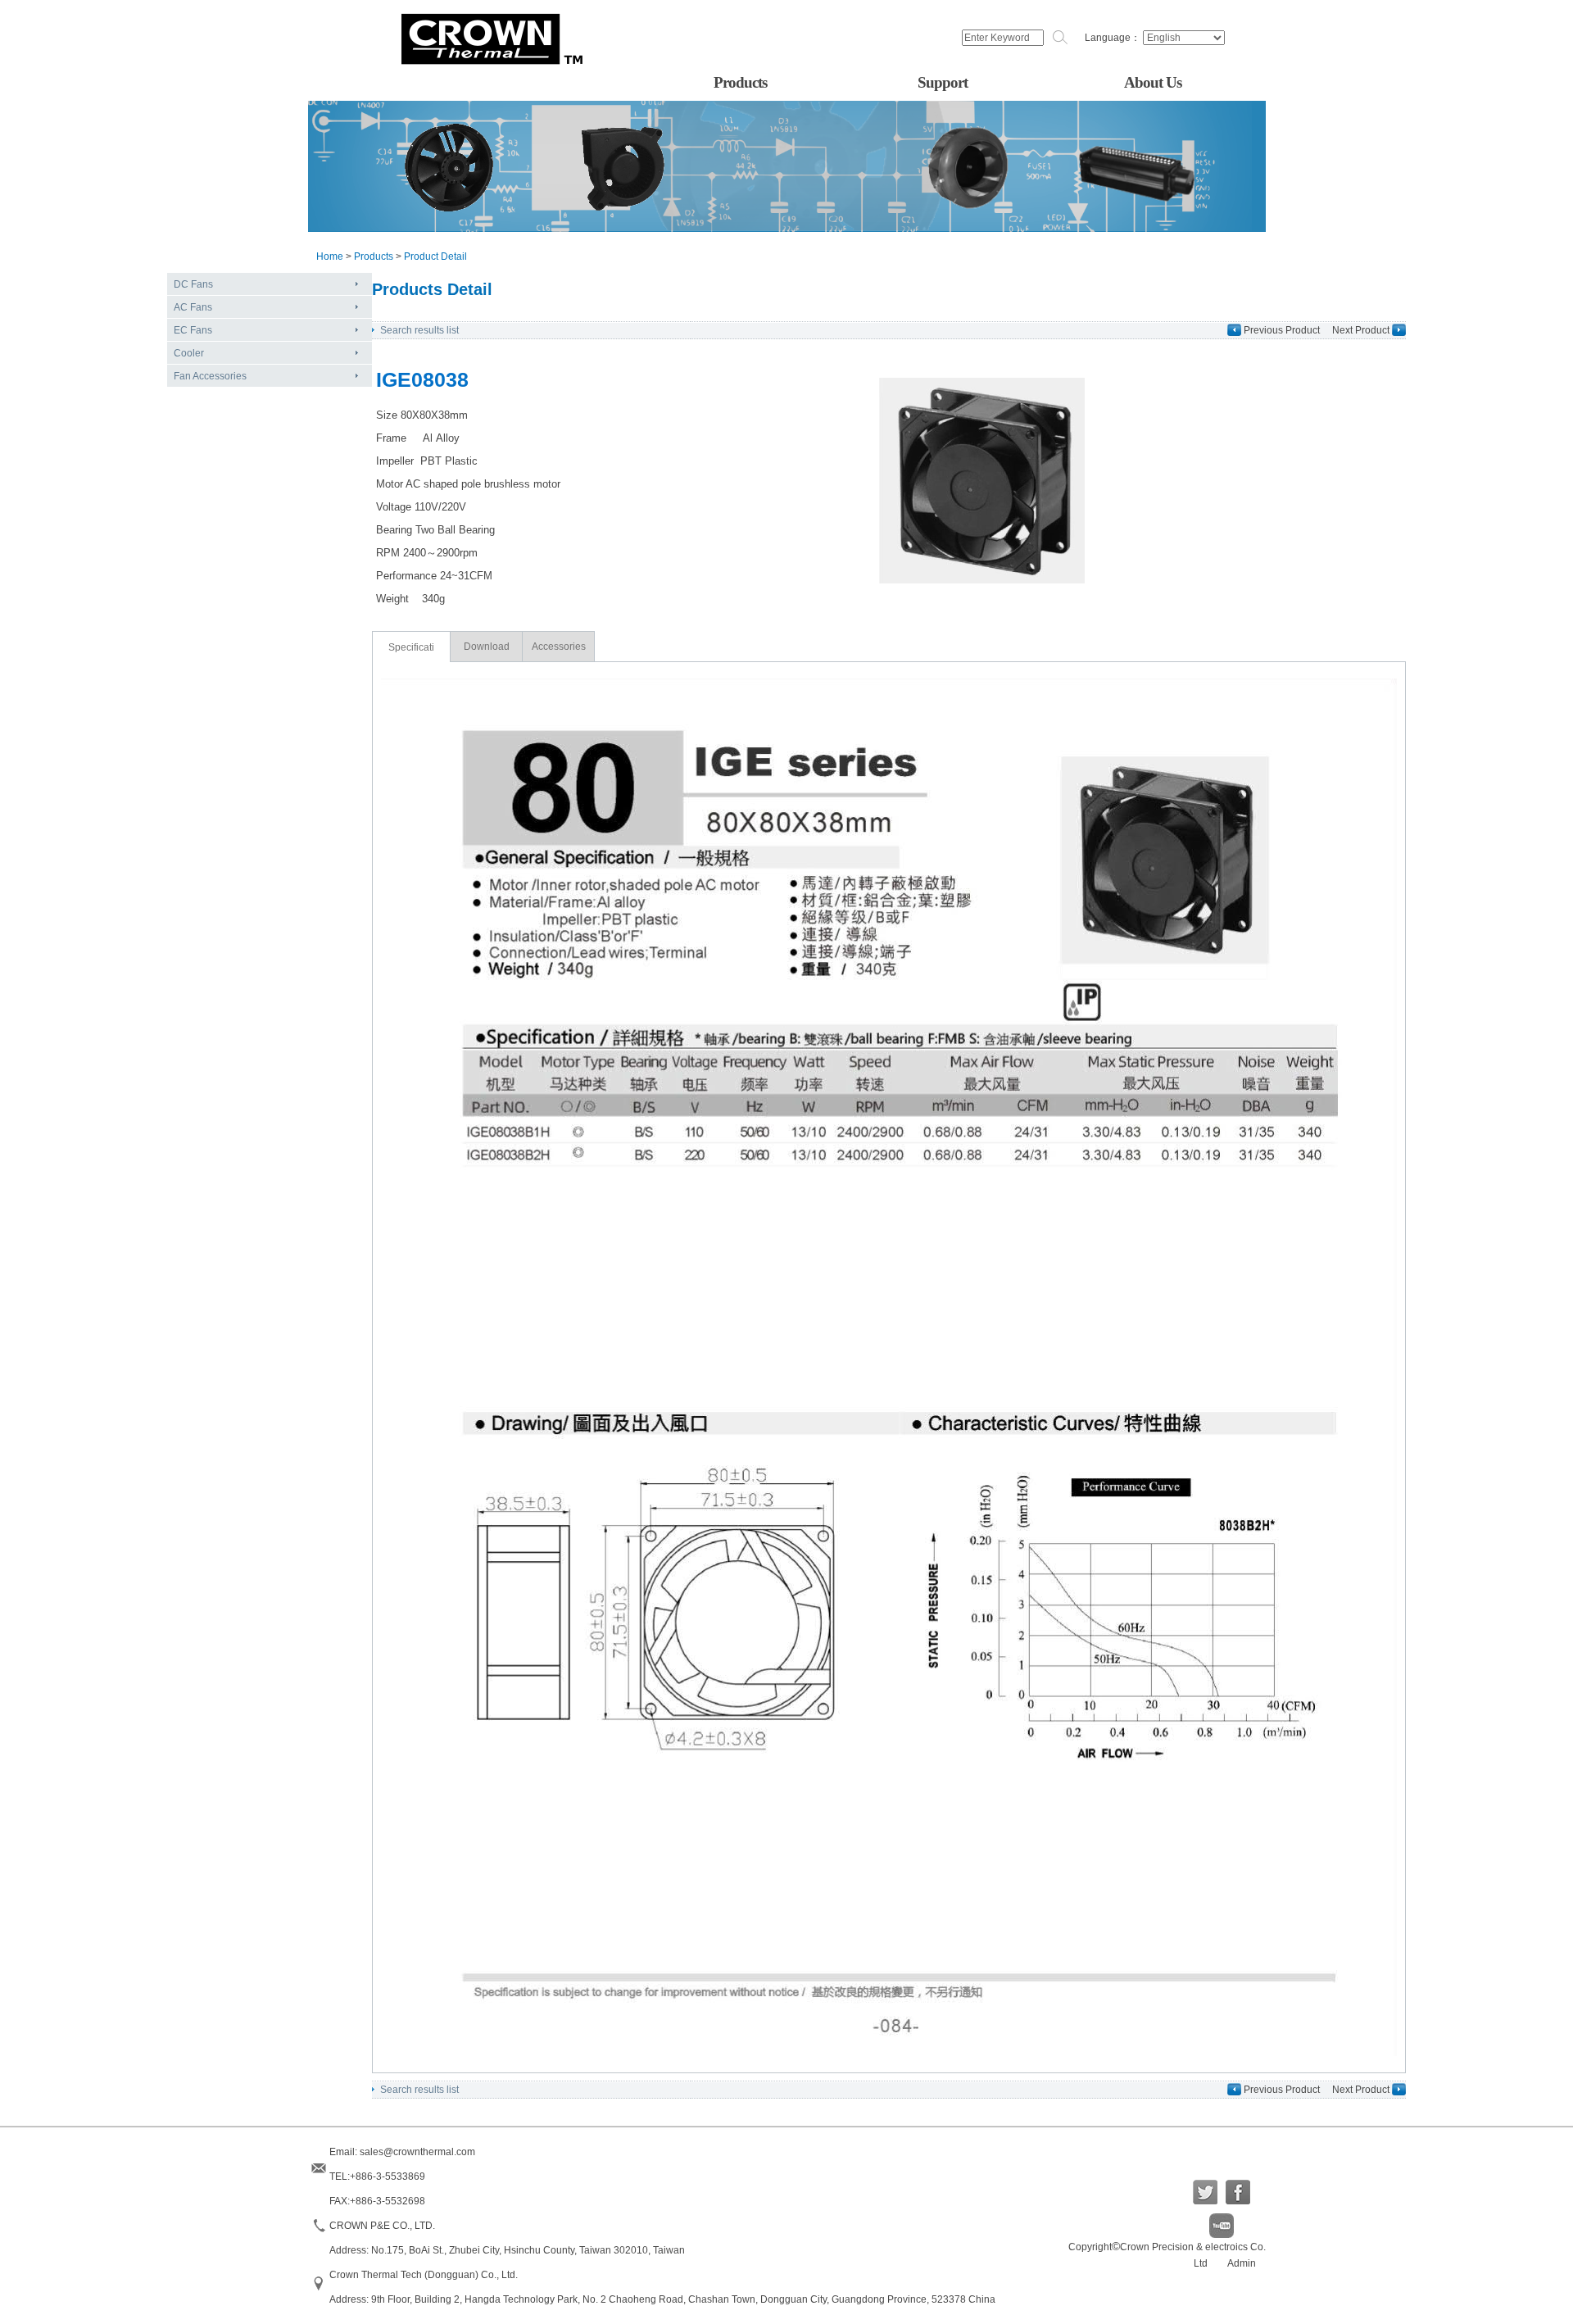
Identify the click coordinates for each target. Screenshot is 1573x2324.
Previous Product (1282, 330)
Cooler (189, 353)
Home (330, 256)
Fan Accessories (210, 376)
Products (740, 82)
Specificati (411, 647)
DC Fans (193, 284)
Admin (1242, 2263)
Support (943, 82)
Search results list (419, 330)
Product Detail (435, 256)
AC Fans (193, 307)
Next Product (1361, 330)
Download (487, 647)
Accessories (559, 647)
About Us (1153, 82)
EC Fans (193, 330)
